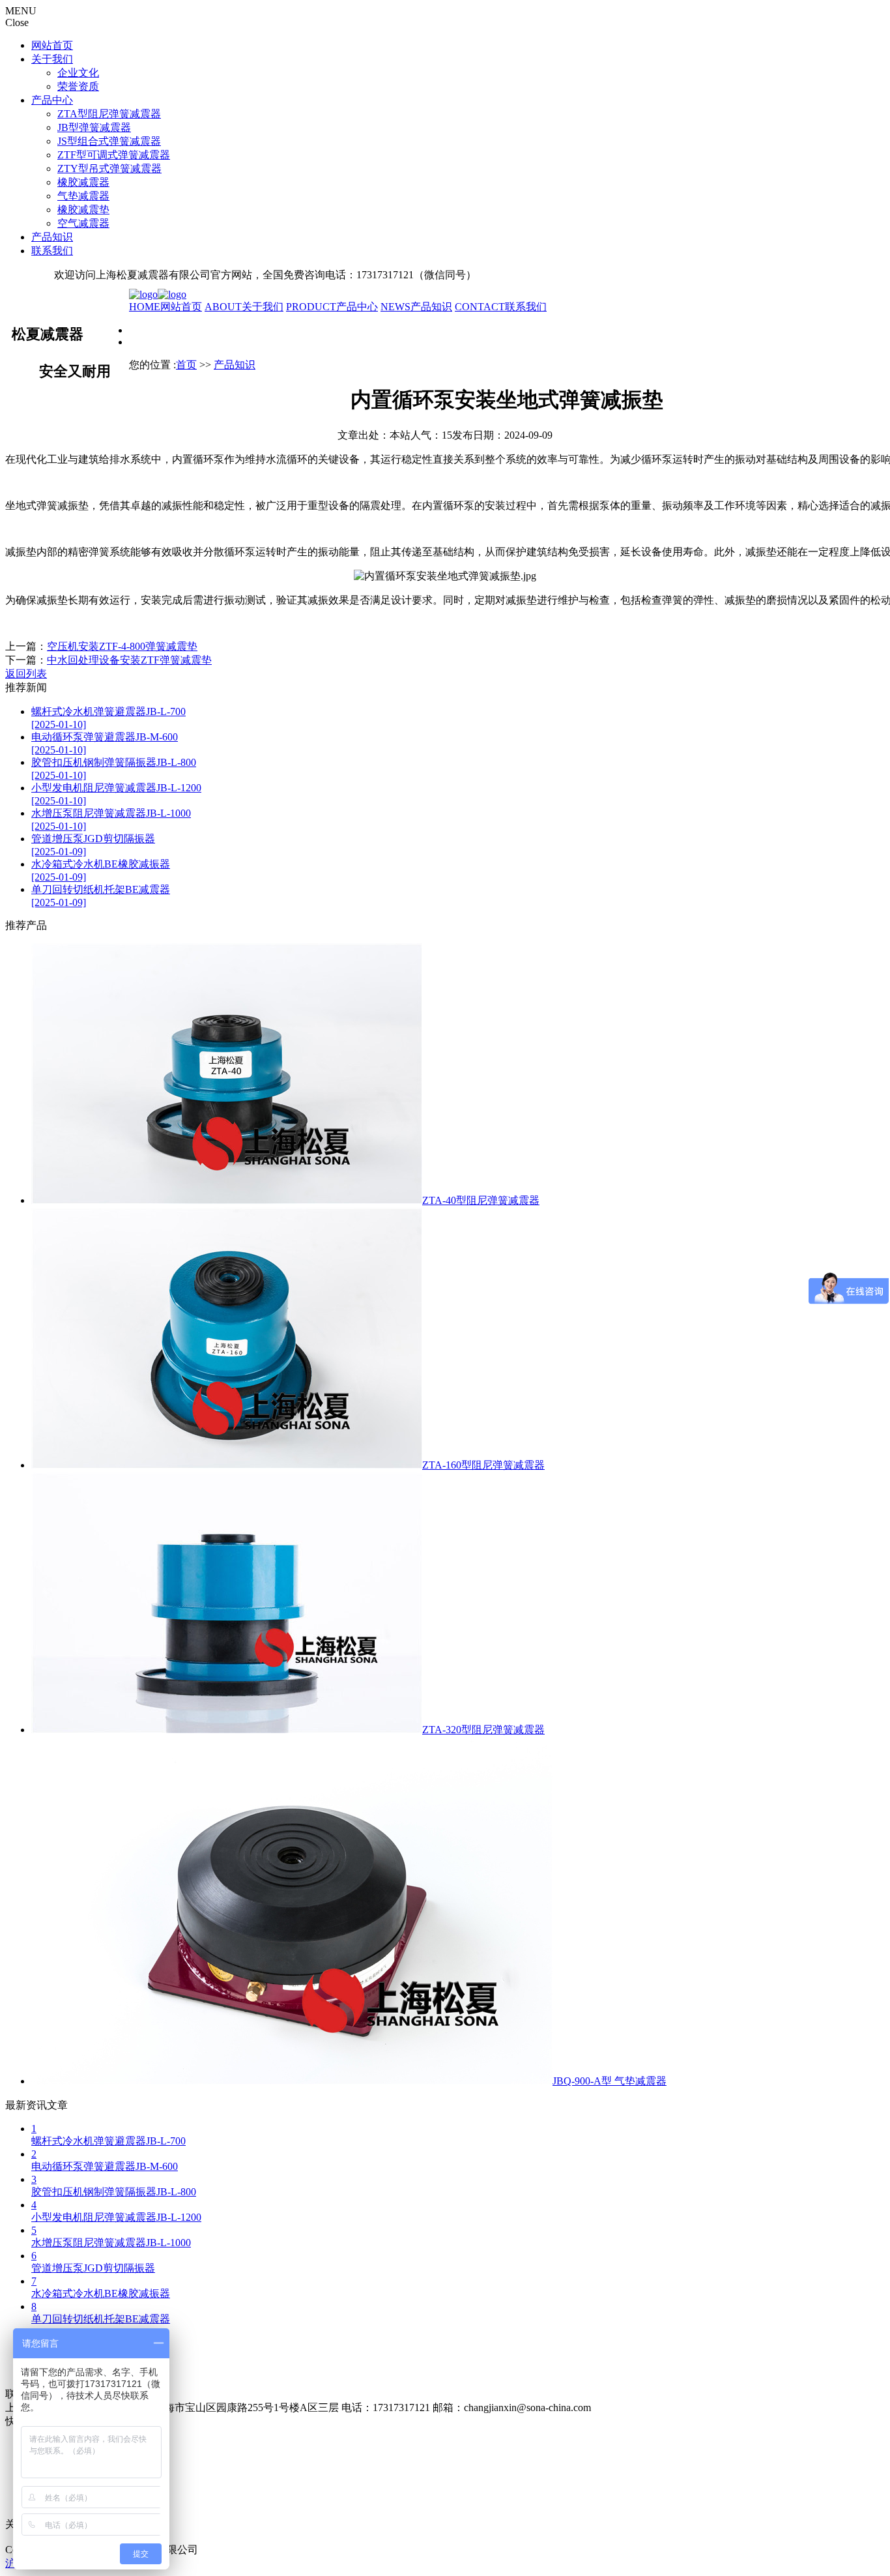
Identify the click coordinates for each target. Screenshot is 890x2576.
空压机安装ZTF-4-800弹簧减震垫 (122, 646)
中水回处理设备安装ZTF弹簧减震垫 (129, 660)
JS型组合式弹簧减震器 (109, 141)
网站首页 (52, 45)
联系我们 (52, 251)
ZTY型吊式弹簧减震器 (109, 168)
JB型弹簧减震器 (94, 127)
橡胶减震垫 (83, 210)
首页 (186, 365)
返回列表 (26, 674)
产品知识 (52, 237)
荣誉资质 (78, 86)
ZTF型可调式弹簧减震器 (114, 155)
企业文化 (78, 73)
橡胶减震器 (83, 182)
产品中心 (52, 100)
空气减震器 (83, 223)
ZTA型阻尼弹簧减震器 (109, 114)
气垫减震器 (83, 196)
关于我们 (52, 59)
